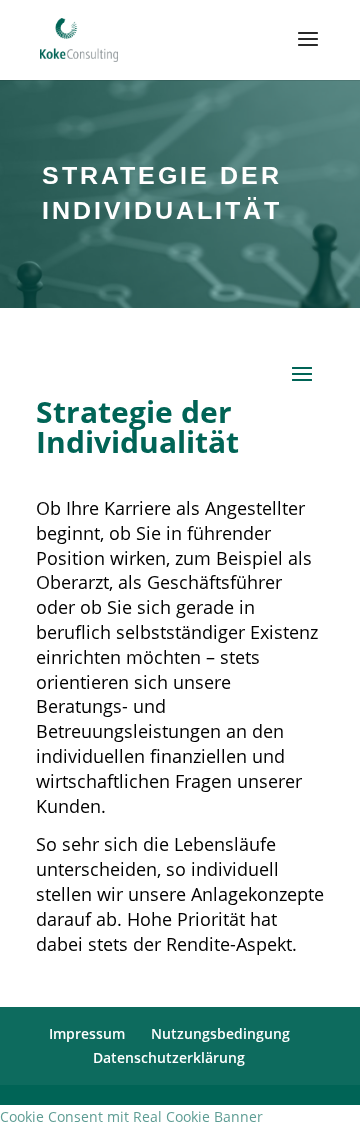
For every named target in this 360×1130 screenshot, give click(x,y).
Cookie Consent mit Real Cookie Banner (131, 1116)
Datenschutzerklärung (169, 1057)
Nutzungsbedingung (220, 1033)
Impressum (87, 1033)
